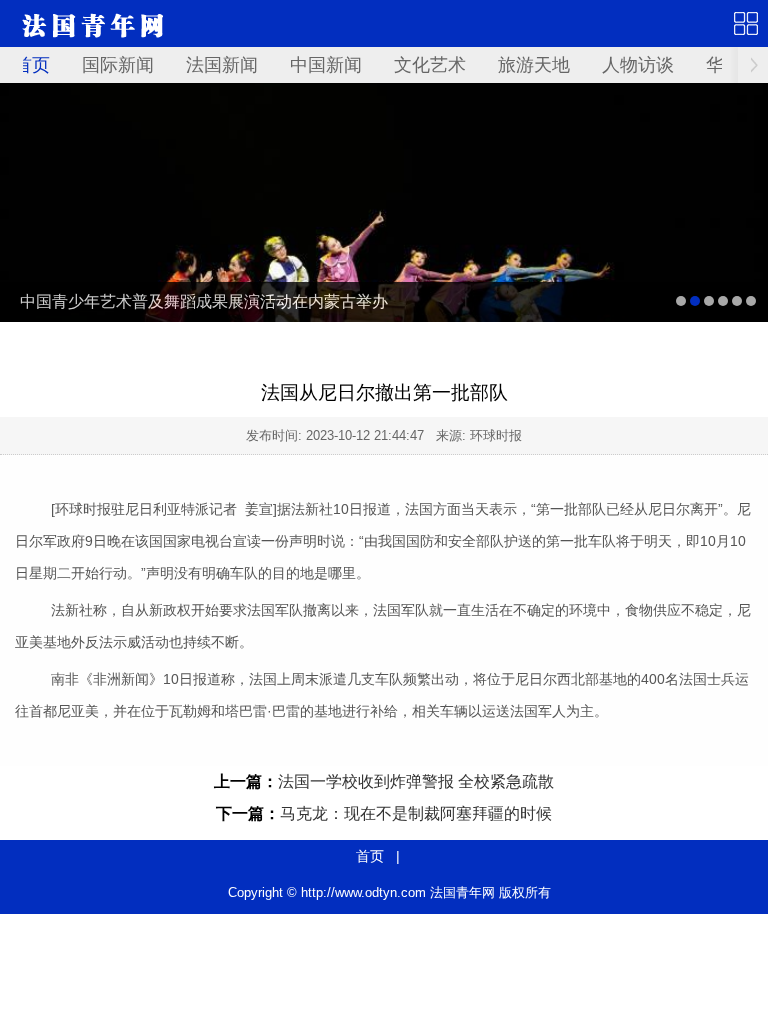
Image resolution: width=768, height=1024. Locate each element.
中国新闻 (326, 65)
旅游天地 (534, 65)
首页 (32, 65)
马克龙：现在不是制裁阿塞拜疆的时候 (416, 813)
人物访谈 (638, 65)
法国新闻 (222, 65)
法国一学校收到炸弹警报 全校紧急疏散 (416, 781)
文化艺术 (430, 65)
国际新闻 (118, 65)
